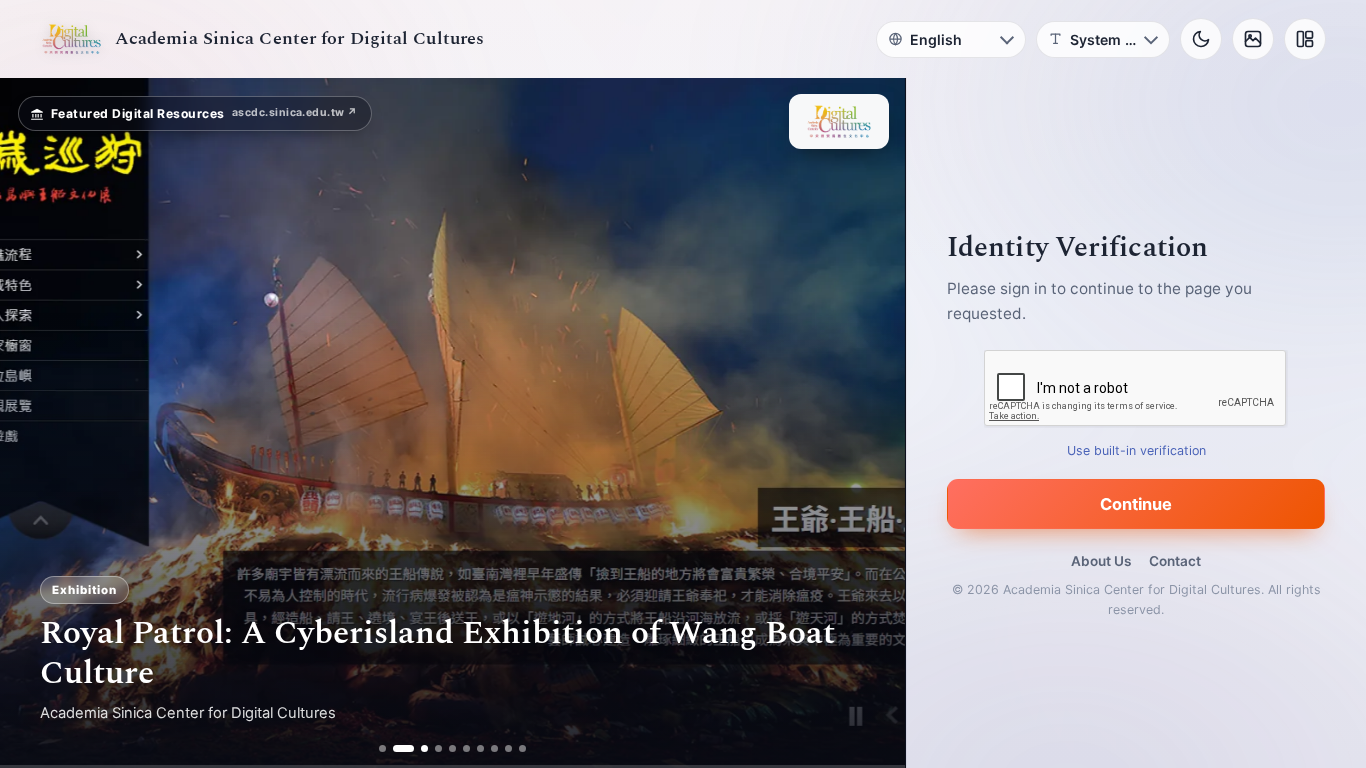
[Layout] (1305, 39)
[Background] (1253, 39)
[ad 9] (509, 748)
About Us (1101, 561)
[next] (869, 423)
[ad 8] (495, 748)
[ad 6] (467, 748)
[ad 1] (382, 748)
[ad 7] (481, 748)
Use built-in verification (1136, 450)
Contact (1175, 561)
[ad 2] (396, 748)
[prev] (36, 423)
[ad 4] (439, 748)
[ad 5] (453, 748)
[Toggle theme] (1201, 39)
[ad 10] (523, 748)
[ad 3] (418, 748)
